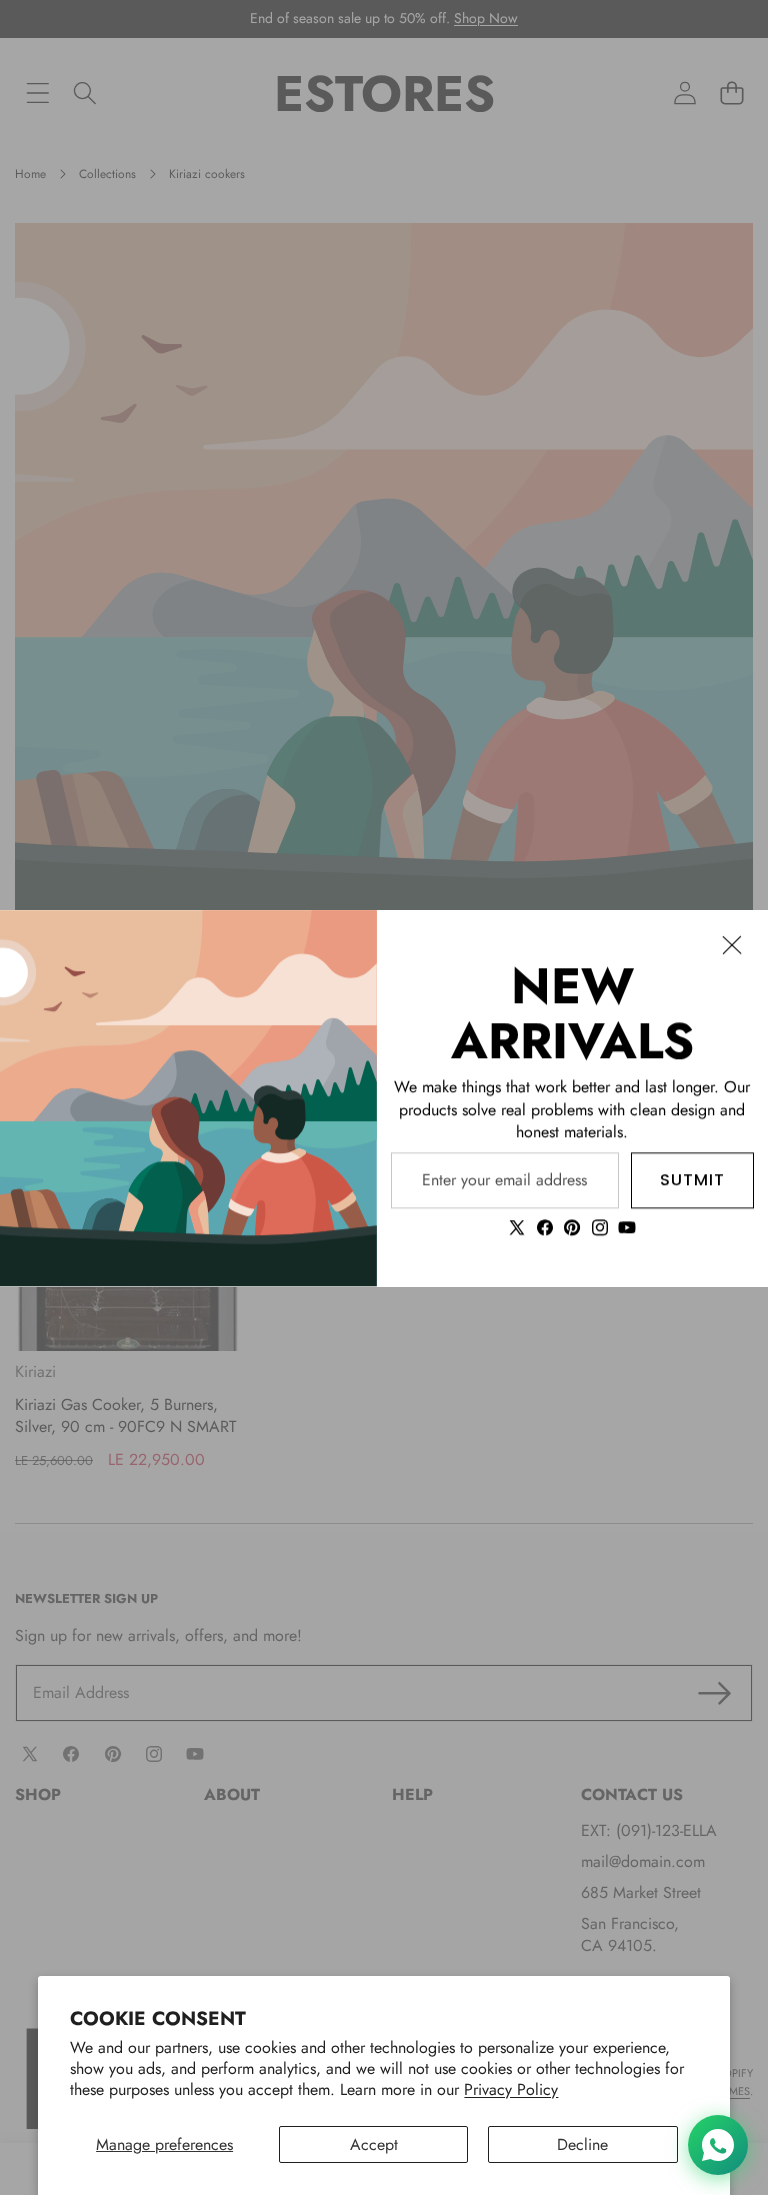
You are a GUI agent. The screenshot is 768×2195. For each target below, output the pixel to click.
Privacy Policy (511, 2089)
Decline (582, 2144)
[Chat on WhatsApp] (718, 2145)
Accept (374, 2144)
